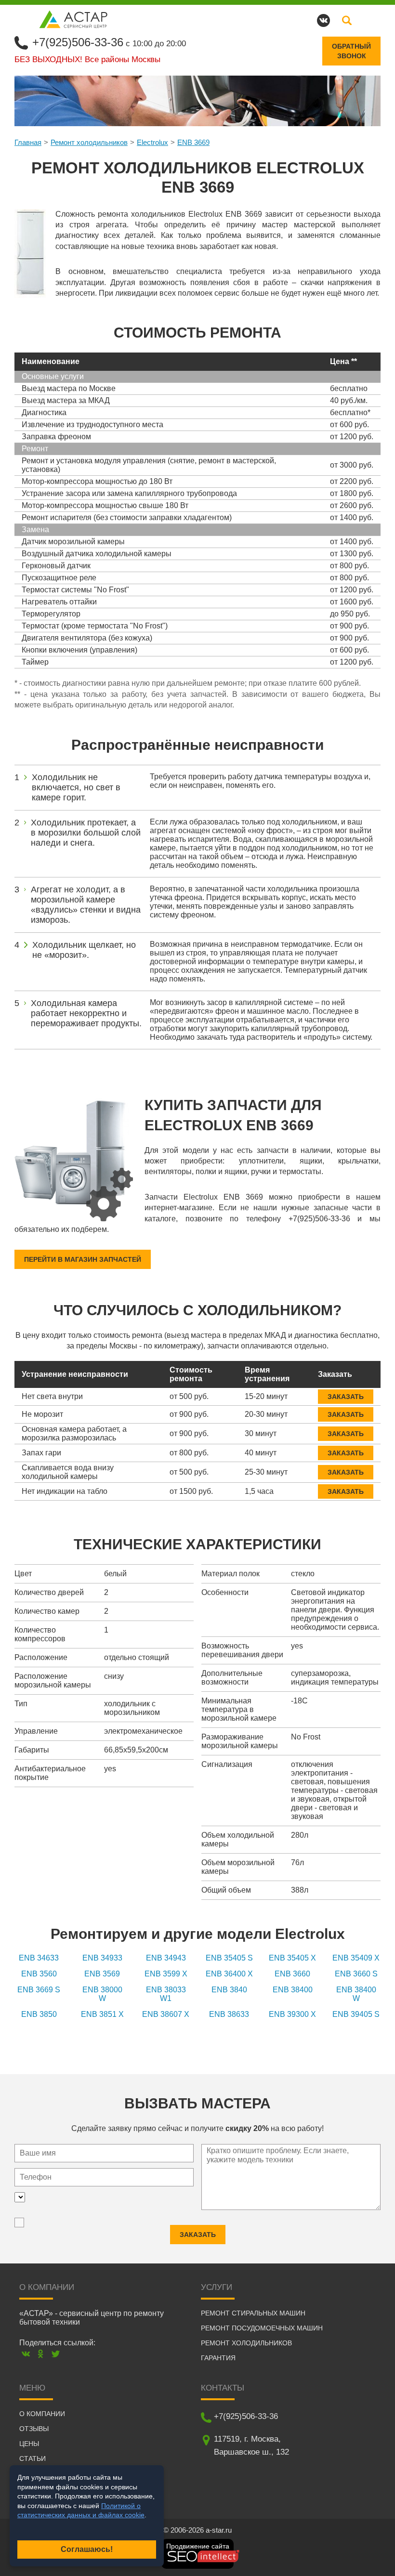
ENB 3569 (102, 1974)
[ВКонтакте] (26, 2354)
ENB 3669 (193, 142)
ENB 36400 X (229, 1974)
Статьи (33, 2458)
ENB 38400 (293, 1990)
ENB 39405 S (356, 2014)
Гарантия (218, 2358)
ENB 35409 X (356, 1958)
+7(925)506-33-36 (78, 42)
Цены (29, 2444)
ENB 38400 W (356, 1994)
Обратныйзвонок (351, 51)
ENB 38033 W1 (166, 1994)
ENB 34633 (39, 1958)
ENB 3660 (292, 1974)
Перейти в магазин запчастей (83, 1259)
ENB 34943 (166, 1958)
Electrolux (152, 142)
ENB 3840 (229, 1990)
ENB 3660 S (356, 1974)
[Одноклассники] (41, 2354)
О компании (42, 2414)
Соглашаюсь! (87, 2549)
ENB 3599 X (166, 1974)
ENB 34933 (102, 1958)
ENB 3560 (39, 1974)
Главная (28, 142)
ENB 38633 (229, 2014)
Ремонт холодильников (89, 142)
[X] (56, 2354)
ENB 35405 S (229, 1958)
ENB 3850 (39, 2014)
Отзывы (34, 2429)
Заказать (346, 1397)
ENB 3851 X (102, 2014)
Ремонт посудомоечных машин (262, 2328)
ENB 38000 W (102, 1994)
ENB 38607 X (166, 2014)
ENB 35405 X (292, 1958)
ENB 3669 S (39, 1990)
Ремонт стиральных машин (253, 2313)
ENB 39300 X (292, 2014)
